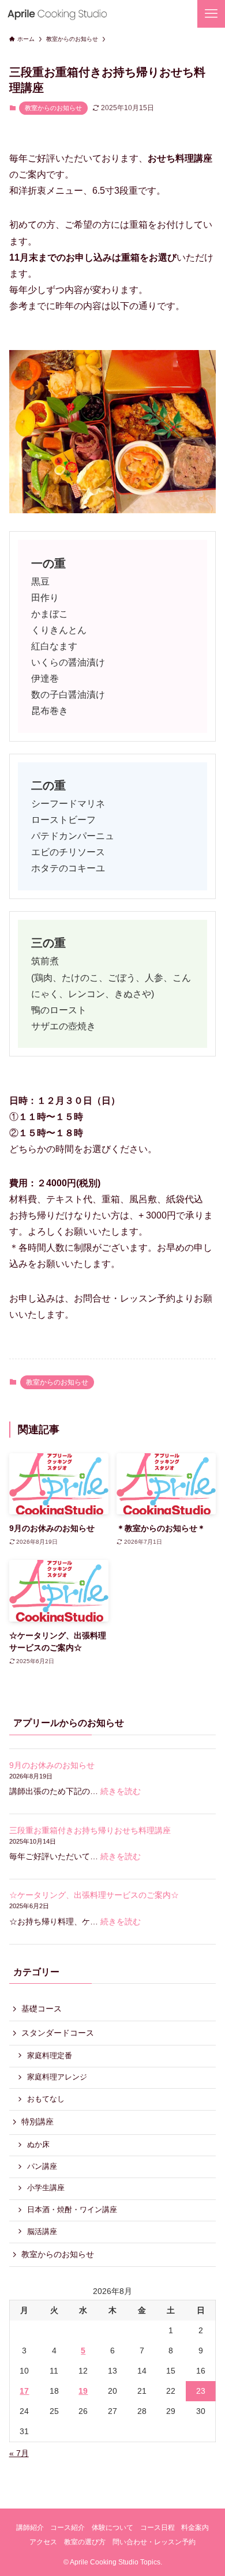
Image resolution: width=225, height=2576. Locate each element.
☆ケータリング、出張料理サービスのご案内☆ (94, 1895)
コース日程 (157, 2527)
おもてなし (46, 2099)
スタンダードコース (58, 2033)
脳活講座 (42, 2232)
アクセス (43, 2542)
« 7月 (19, 2453)
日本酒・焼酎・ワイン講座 (72, 2210)
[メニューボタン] (211, 14)
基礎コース (42, 2009)
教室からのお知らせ (53, 108)
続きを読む (121, 1791)
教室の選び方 (85, 2542)
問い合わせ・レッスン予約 (154, 2542)
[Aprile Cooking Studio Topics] (57, 14)
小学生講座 (46, 2188)
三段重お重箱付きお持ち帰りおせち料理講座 (90, 1830)
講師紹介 (30, 2527)
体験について (112, 2527)
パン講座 (42, 2167)
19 (83, 2391)
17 (24, 2391)
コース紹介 (67, 2527)
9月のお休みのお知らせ (52, 1765)
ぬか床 (38, 2145)
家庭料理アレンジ (57, 2077)
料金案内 (195, 2527)
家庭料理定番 (50, 2056)
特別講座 (37, 2122)
